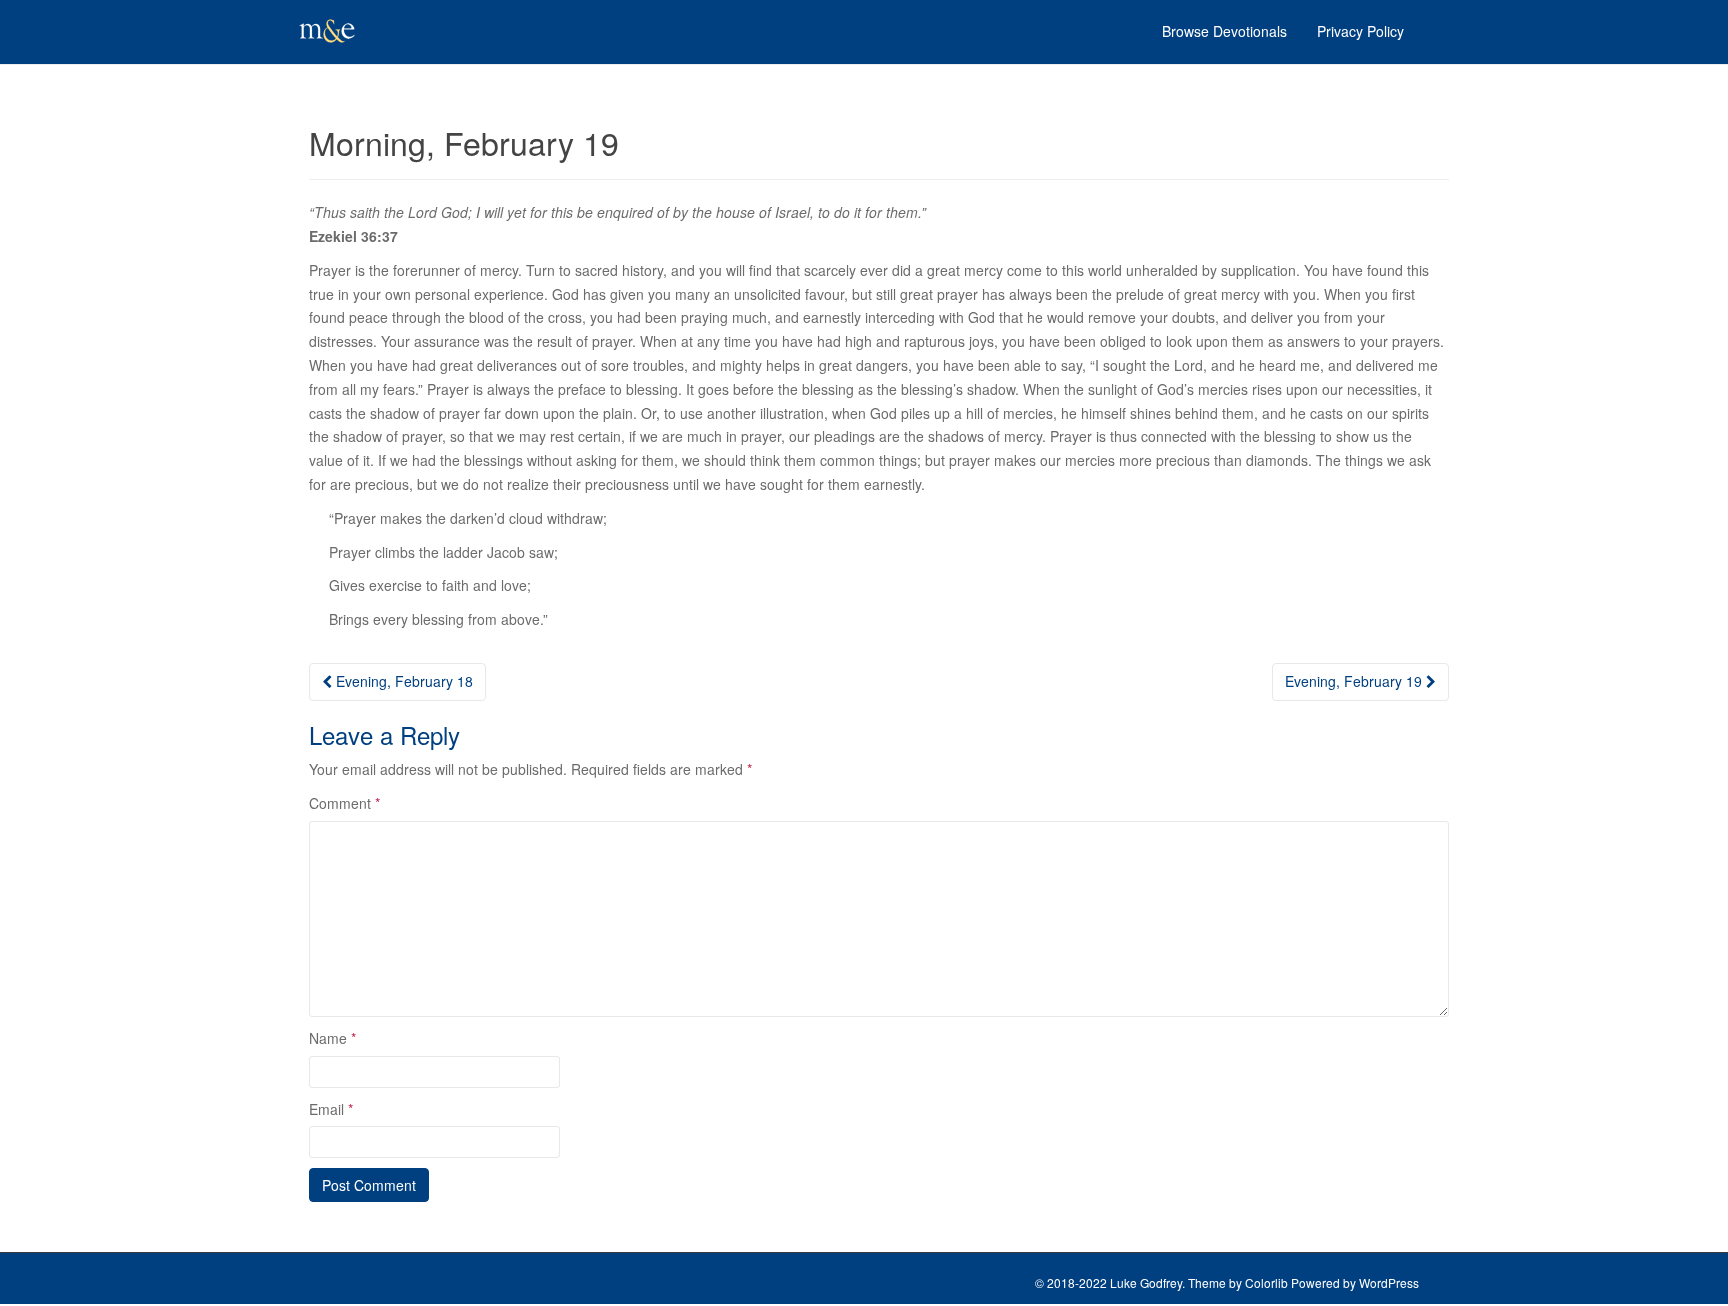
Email (331, 1109)
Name (332, 1038)
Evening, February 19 (1355, 681)
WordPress (1389, 1282)
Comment (344, 803)
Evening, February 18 (402, 681)
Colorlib (1266, 1282)
